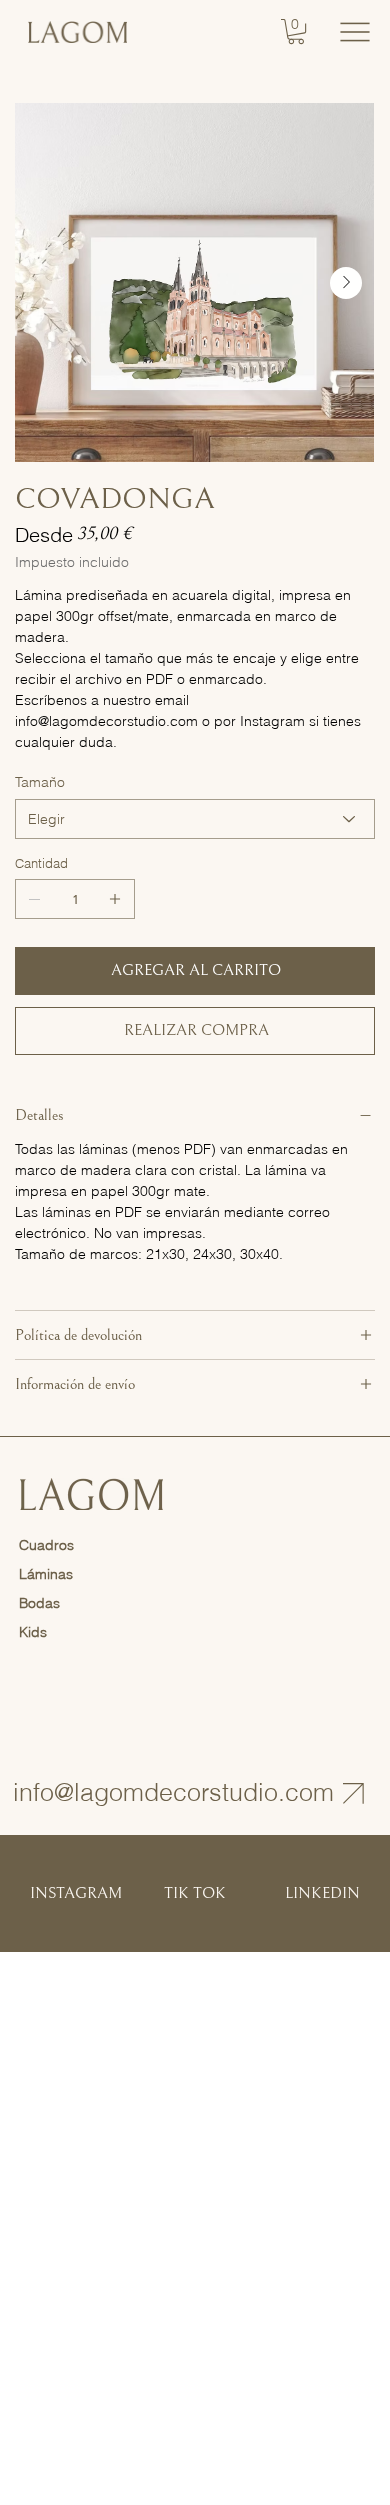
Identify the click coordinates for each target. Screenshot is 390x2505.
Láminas (46, 1574)
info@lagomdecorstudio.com (173, 1792)
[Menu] (354, 31)
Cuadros (46, 1545)
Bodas (39, 1603)
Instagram (76, 1893)
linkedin (322, 1893)
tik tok (195, 1893)
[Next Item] (346, 283)
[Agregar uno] (115, 899)
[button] (296, 31)
